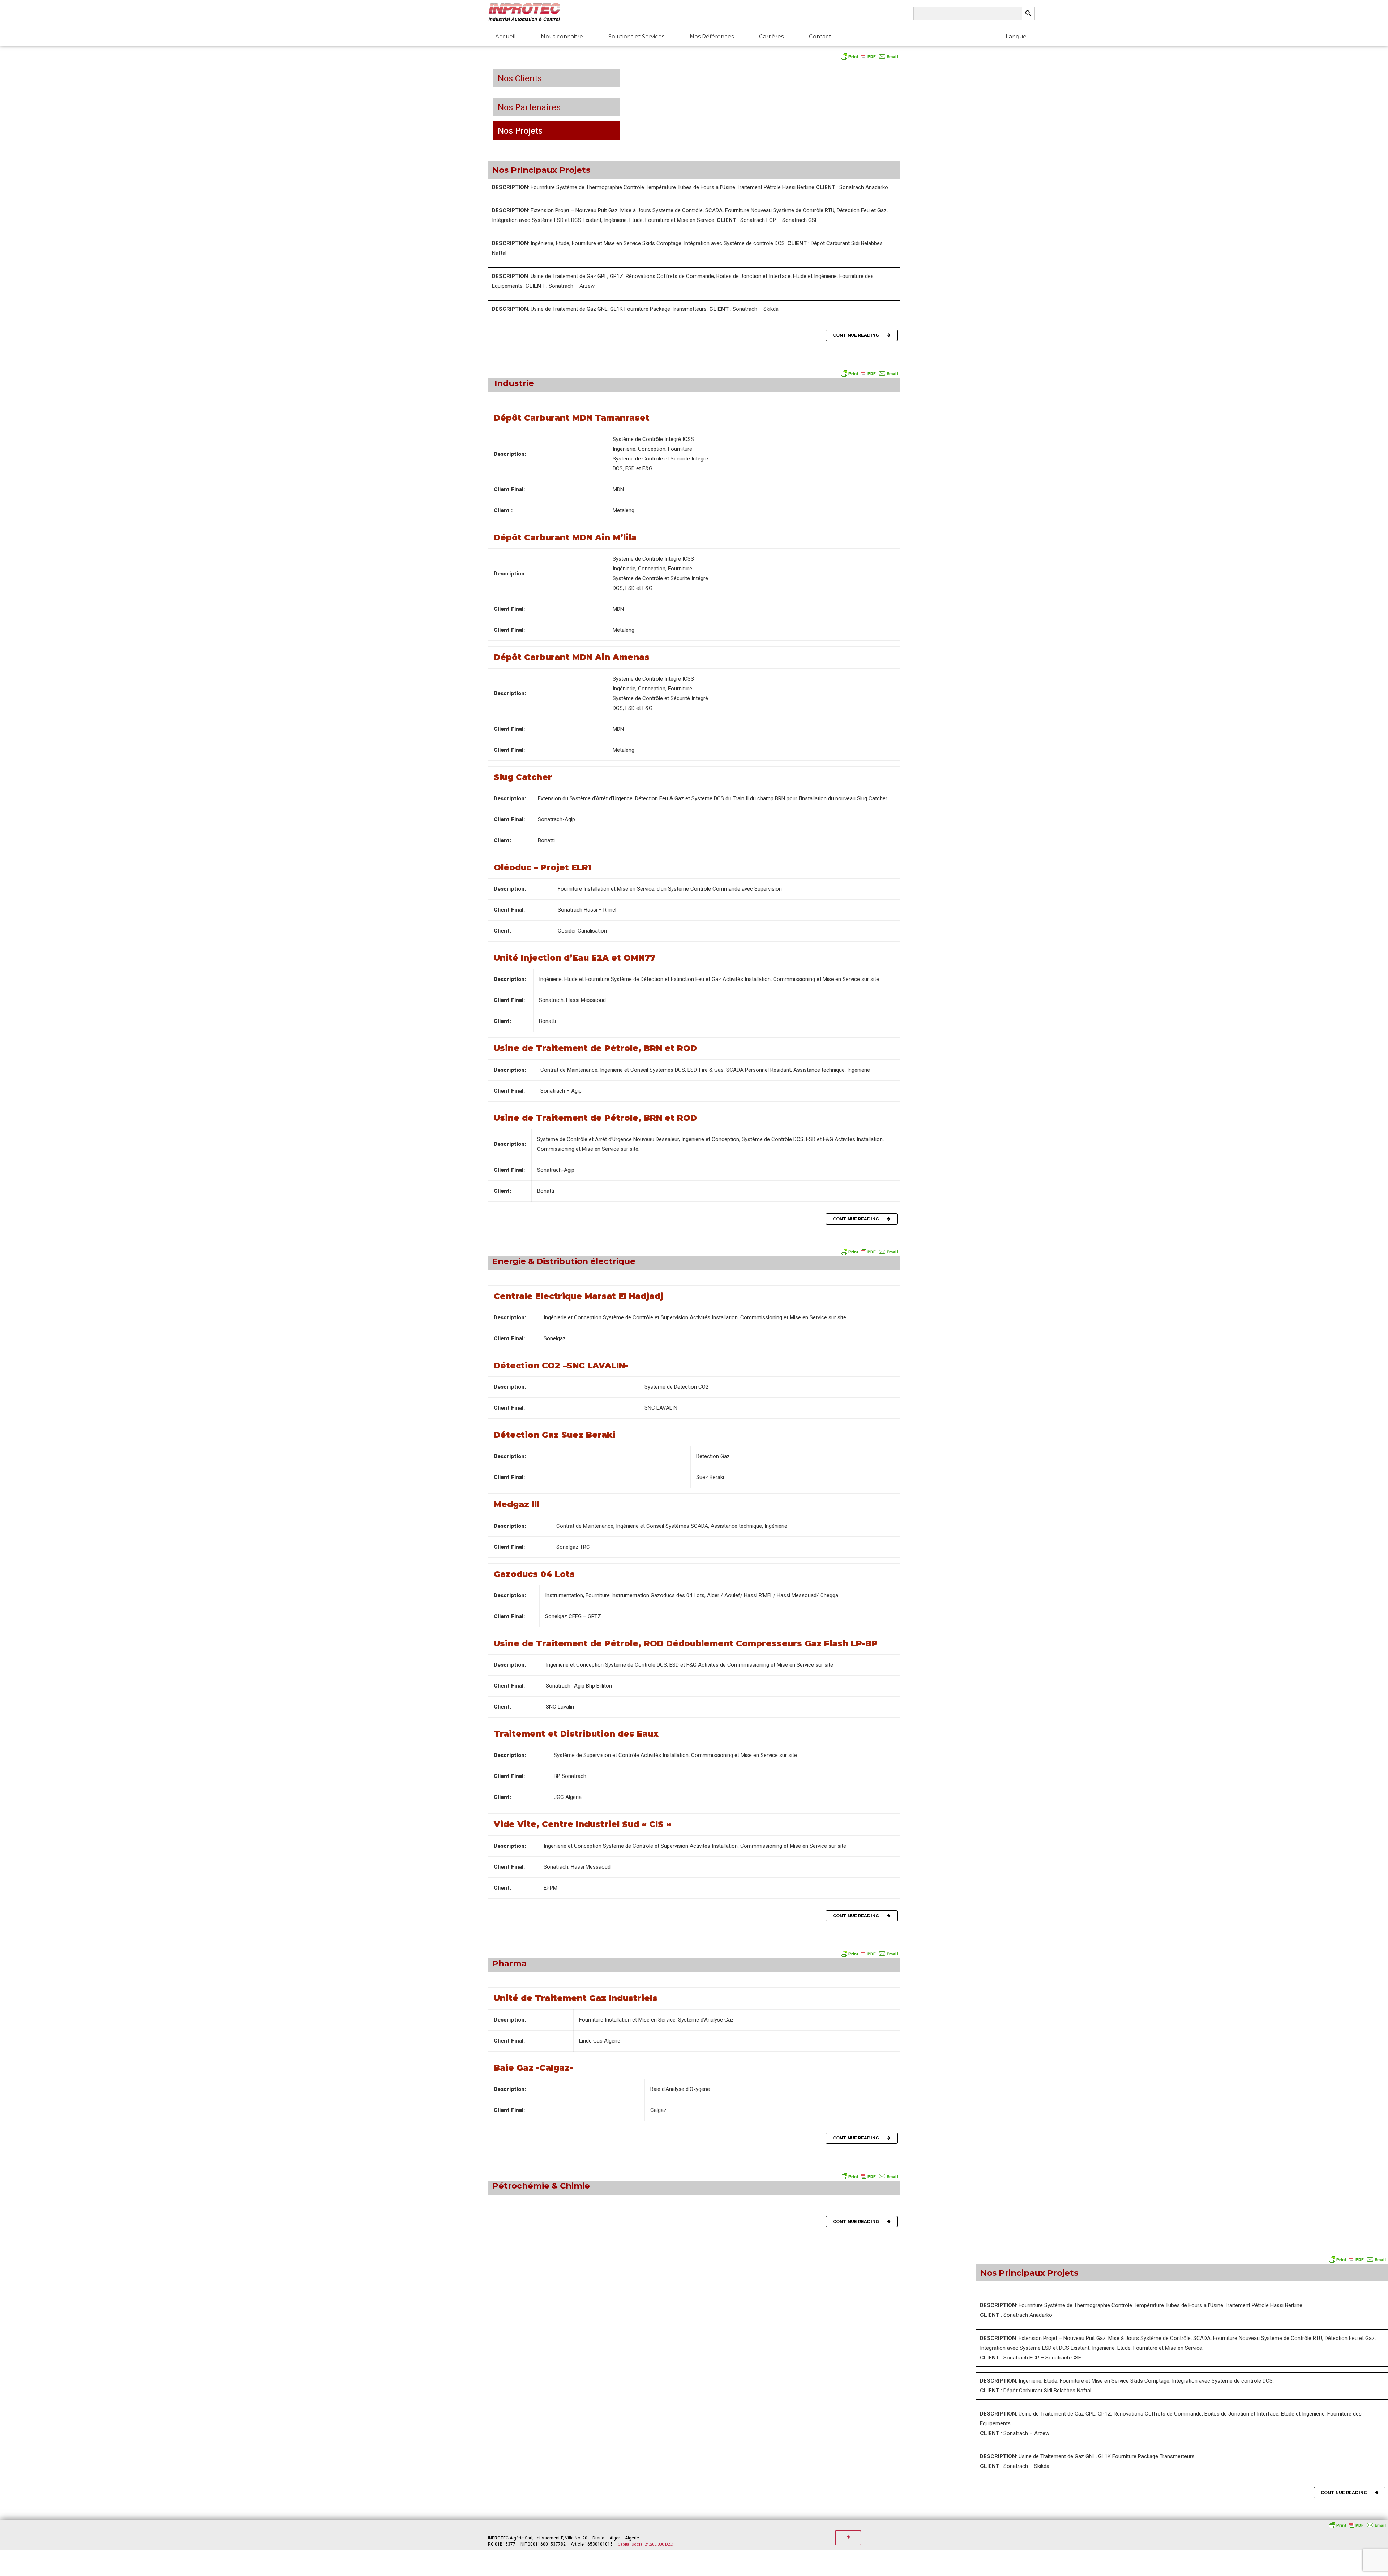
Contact (820, 36)
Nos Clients (518, 78)
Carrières (771, 36)
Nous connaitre (562, 36)
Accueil (505, 36)
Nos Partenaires (527, 107)
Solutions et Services (636, 36)
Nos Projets (518, 131)
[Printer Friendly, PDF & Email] (869, 56)
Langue (1016, 36)
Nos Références (712, 36)
